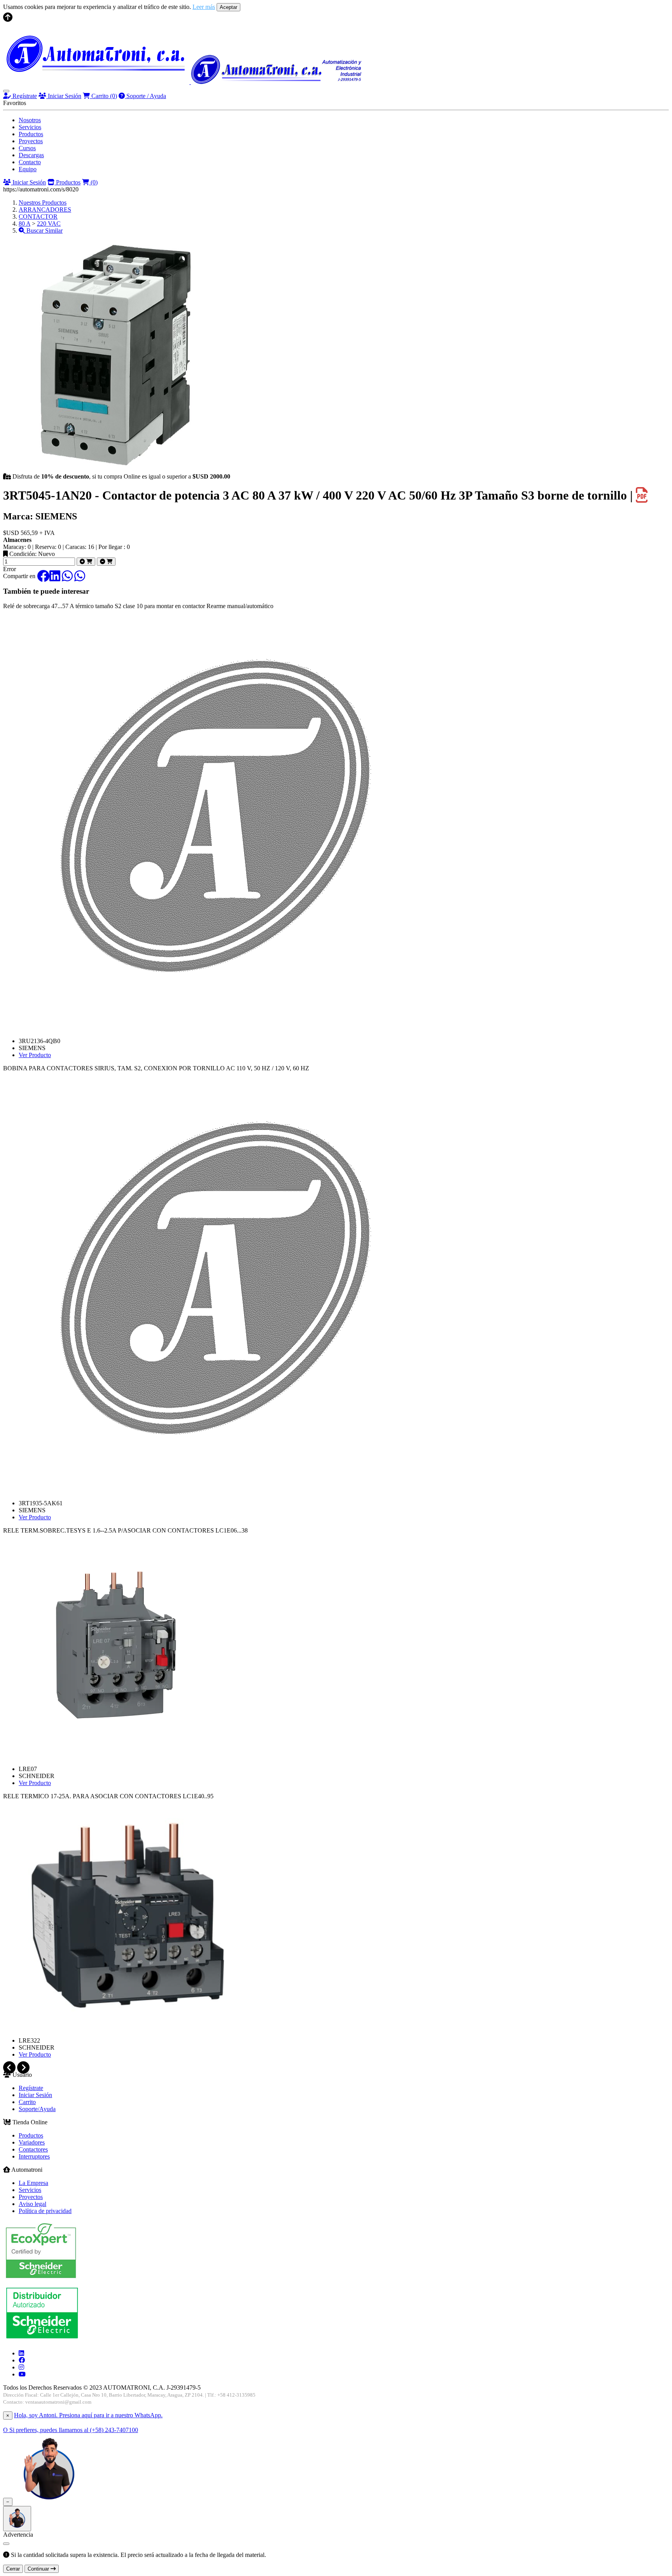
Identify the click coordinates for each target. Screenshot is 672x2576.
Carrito (103, 96)
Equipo (28, 169)
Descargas (31, 155)
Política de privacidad (45, 2211)
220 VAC (49, 224)
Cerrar (13, 2569)
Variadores (32, 2142)
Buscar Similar (44, 231)
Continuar (39, 2569)
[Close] (6, 2544)
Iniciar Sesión (64, 96)
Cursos (27, 148)
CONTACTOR (38, 217)
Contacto (30, 162)
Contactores (33, 2149)
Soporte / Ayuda (145, 96)
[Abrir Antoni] (17, 2519)
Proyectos (31, 141)
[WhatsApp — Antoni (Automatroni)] (49, 2501)
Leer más (204, 7)
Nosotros (30, 120)
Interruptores (34, 2156)
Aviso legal (32, 2204)
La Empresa (33, 2183)
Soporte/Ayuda (37, 2109)
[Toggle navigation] (6, 91)
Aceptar (228, 7)
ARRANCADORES (45, 210)
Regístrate (24, 96)
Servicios (30, 127)
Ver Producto (35, 1055)
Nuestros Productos (43, 203)
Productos (31, 134)
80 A (24, 224)
